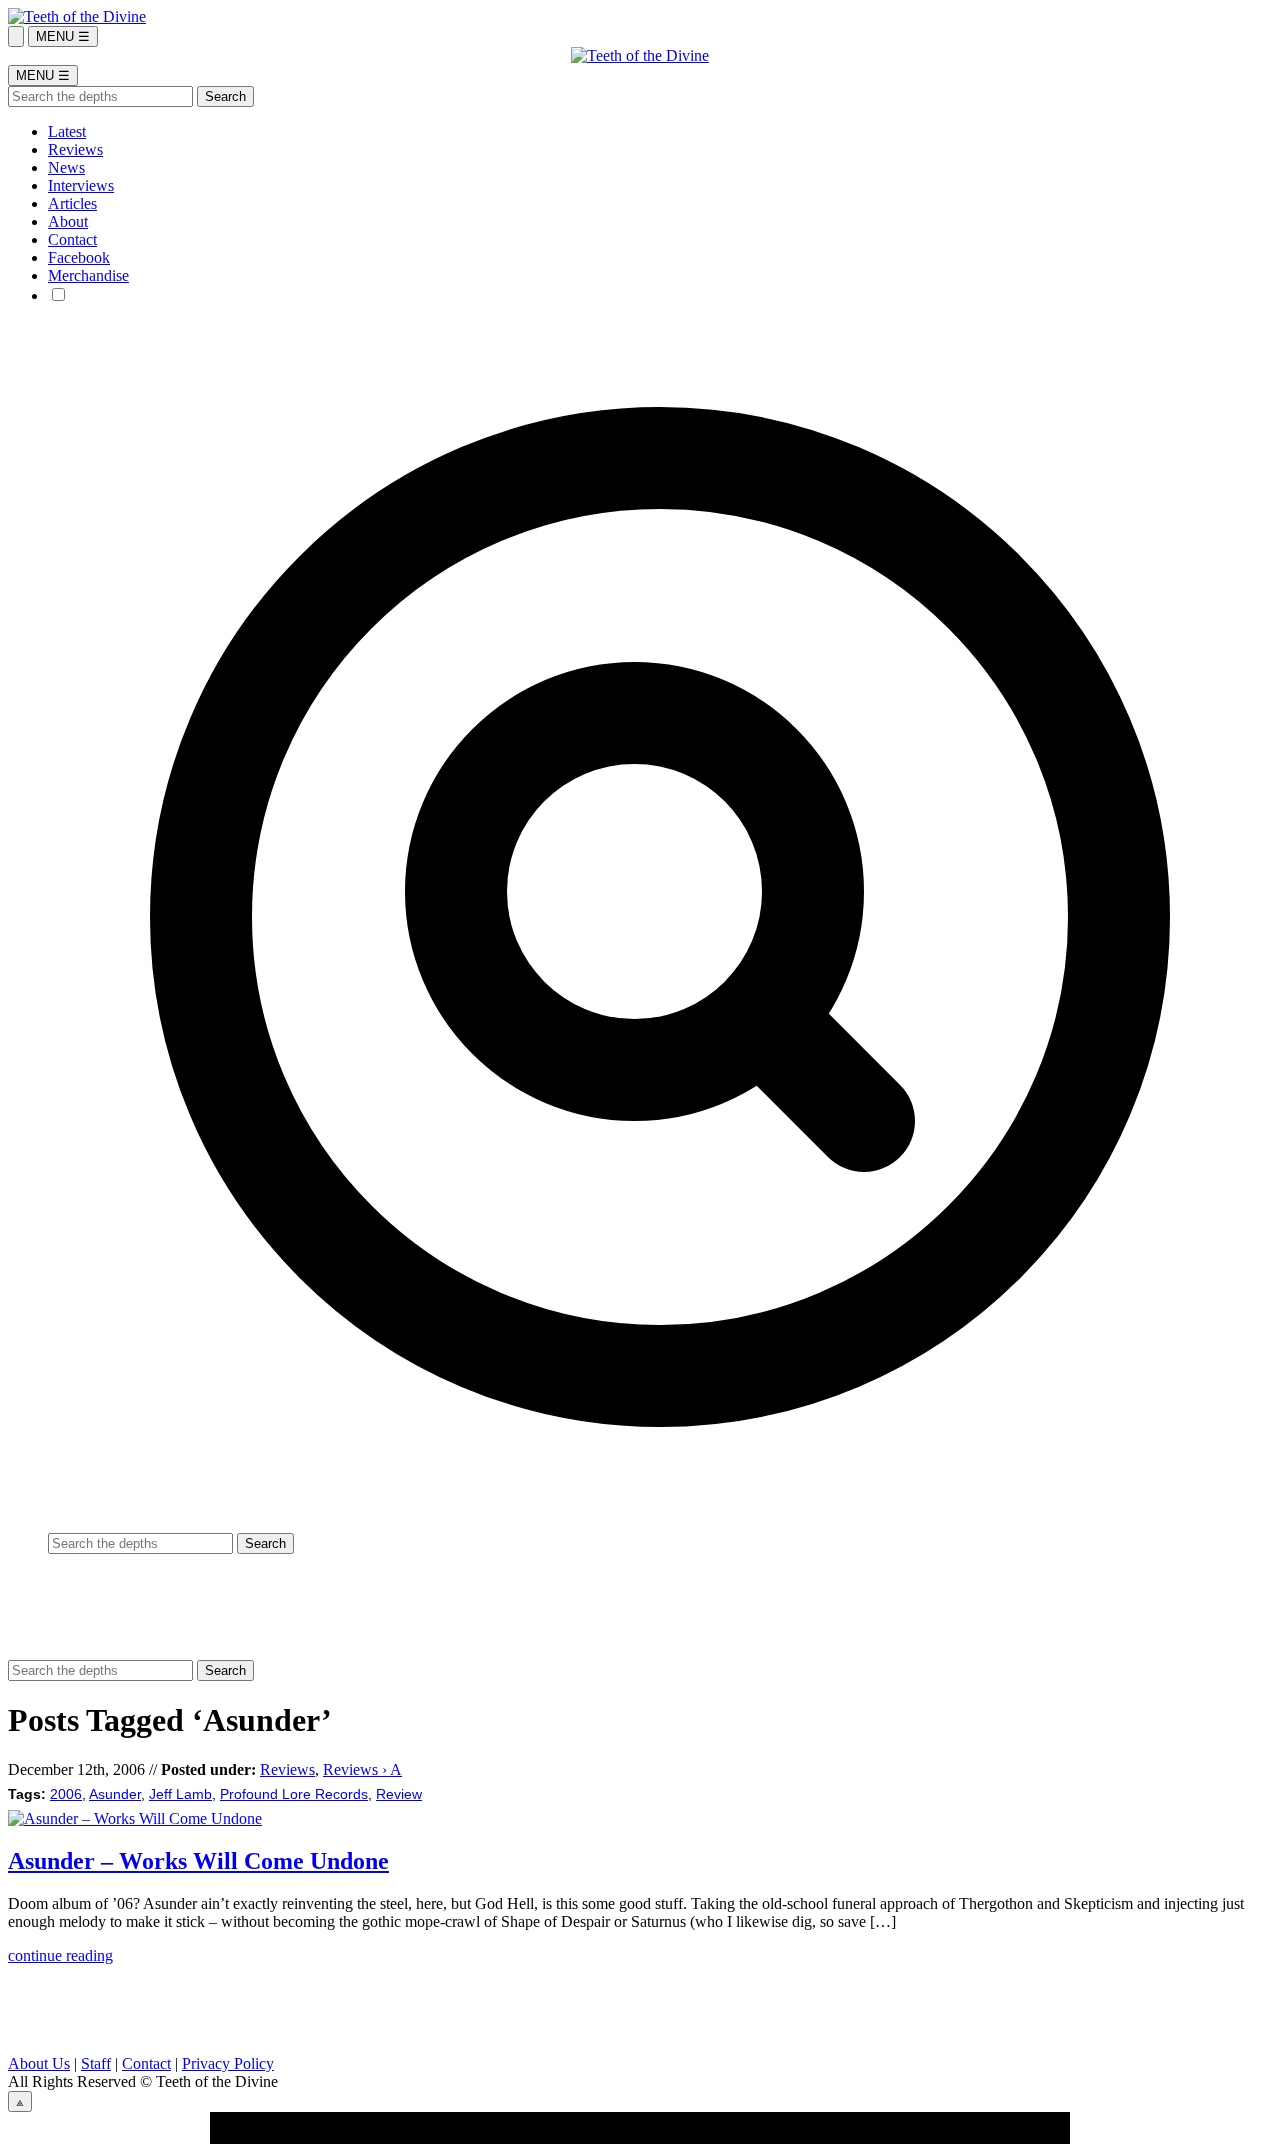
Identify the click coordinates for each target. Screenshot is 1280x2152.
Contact (72, 239)
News (66, 167)
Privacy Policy (228, 2063)
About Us (39, 2063)
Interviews (81, 185)
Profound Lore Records (294, 1794)
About (68, 221)
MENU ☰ (63, 36)
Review (399, 1794)
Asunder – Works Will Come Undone (198, 1861)
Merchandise (88, 275)
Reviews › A (362, 1769)
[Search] (16, 36)
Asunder (115, 1794)
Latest (67, 131)
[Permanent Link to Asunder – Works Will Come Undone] (135, 1818)
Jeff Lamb (180, 1794)
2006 (66, 1794)
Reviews (75, 149)
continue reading (60, 1955)
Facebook (79, 257)
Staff (96, 2063)
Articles (72, 203)
